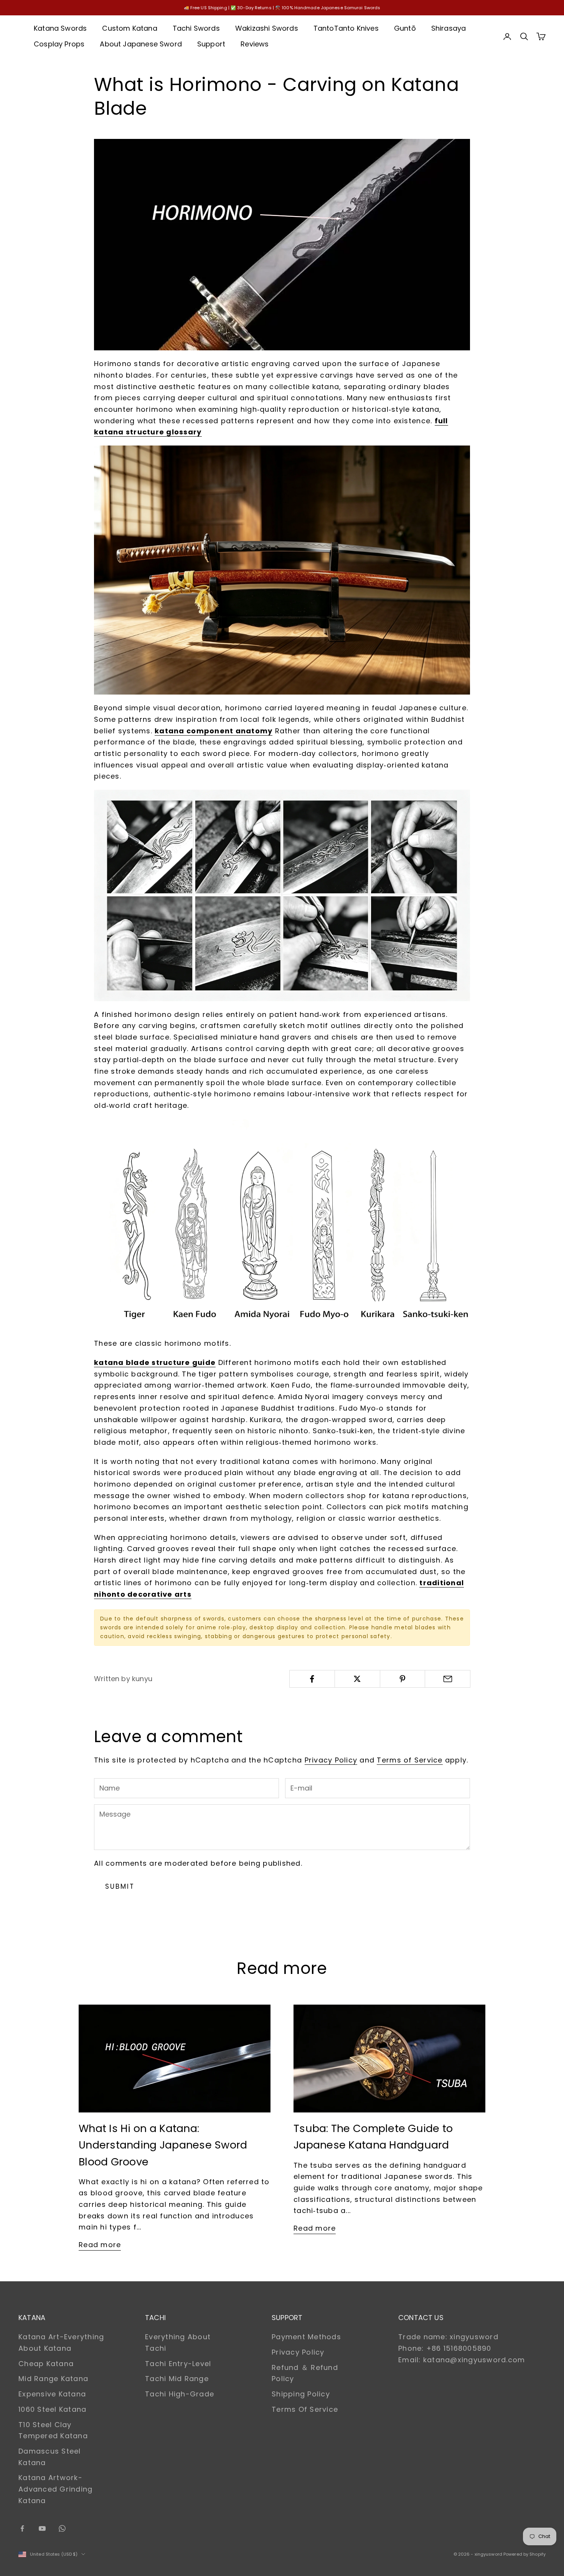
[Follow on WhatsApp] (62, 2528)
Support (211, 44)
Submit (120, 1886)
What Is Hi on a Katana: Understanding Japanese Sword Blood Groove (163, 2145)
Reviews (255, 44)
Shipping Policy (301, 2394)
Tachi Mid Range (177, 2379)
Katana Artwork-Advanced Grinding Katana (55, 2489)
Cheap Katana (46, 2364)
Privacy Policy (331, 1760)
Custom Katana (129, 28)
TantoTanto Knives (346, 28)
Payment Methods (306, 2337)
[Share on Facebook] (312, 1679)
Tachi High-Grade (180, 2394)
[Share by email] (448, 1679)
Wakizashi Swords (267, 28)
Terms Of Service (305, 2409)
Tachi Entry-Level (178, 2364)
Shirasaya (449, 28)
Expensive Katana (52, 2394)
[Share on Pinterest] (403, 1679)
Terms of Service (410, 1760)
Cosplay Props (59, 44)
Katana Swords (60, 28)
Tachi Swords (196, 28)
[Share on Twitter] (357, 1679)
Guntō (405, 28)
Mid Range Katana (53, 2379)
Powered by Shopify (524, 2554)
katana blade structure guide (155, 1362)
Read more (100, 2245)
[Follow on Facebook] (22, 2528)
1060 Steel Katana (52, 2409)
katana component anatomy (214, 731)
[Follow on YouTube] (42, 2528)
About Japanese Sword (141, 44)
